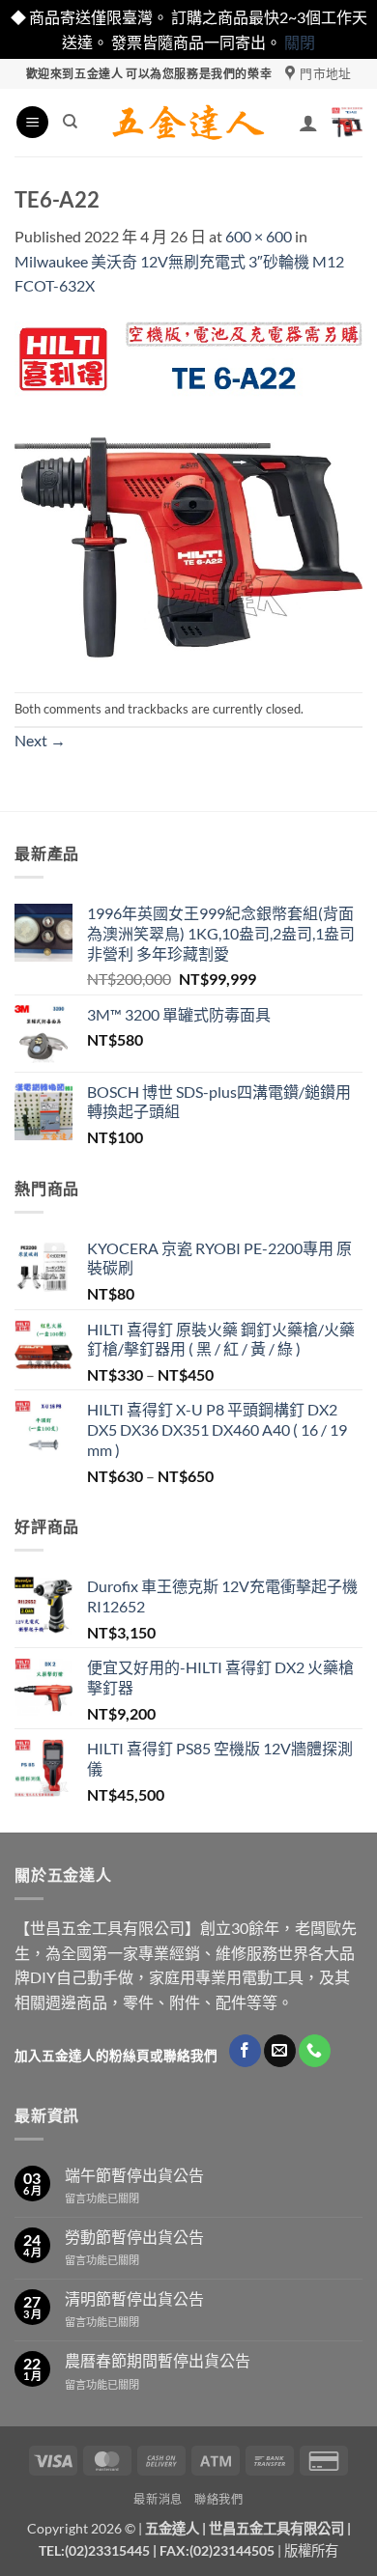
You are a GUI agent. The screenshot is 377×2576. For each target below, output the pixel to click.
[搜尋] (70, 122)
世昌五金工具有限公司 (276, 2528)
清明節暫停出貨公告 (134, 2298)
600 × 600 (259, 236)
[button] (32, 122)
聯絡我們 (218, 2499)
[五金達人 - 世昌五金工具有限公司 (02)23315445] (189, 123)
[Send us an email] (280, 2051)
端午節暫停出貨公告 (134, 2175)
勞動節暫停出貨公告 (134, 2237)
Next (40, 740)
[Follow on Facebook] (245, 2051)
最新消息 (158, 2499)
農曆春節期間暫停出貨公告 (158, 2360)
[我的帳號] (308, 123)
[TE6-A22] (188, 493)
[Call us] (315, 2051)
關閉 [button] (300, 42)
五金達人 (172, 2528)
